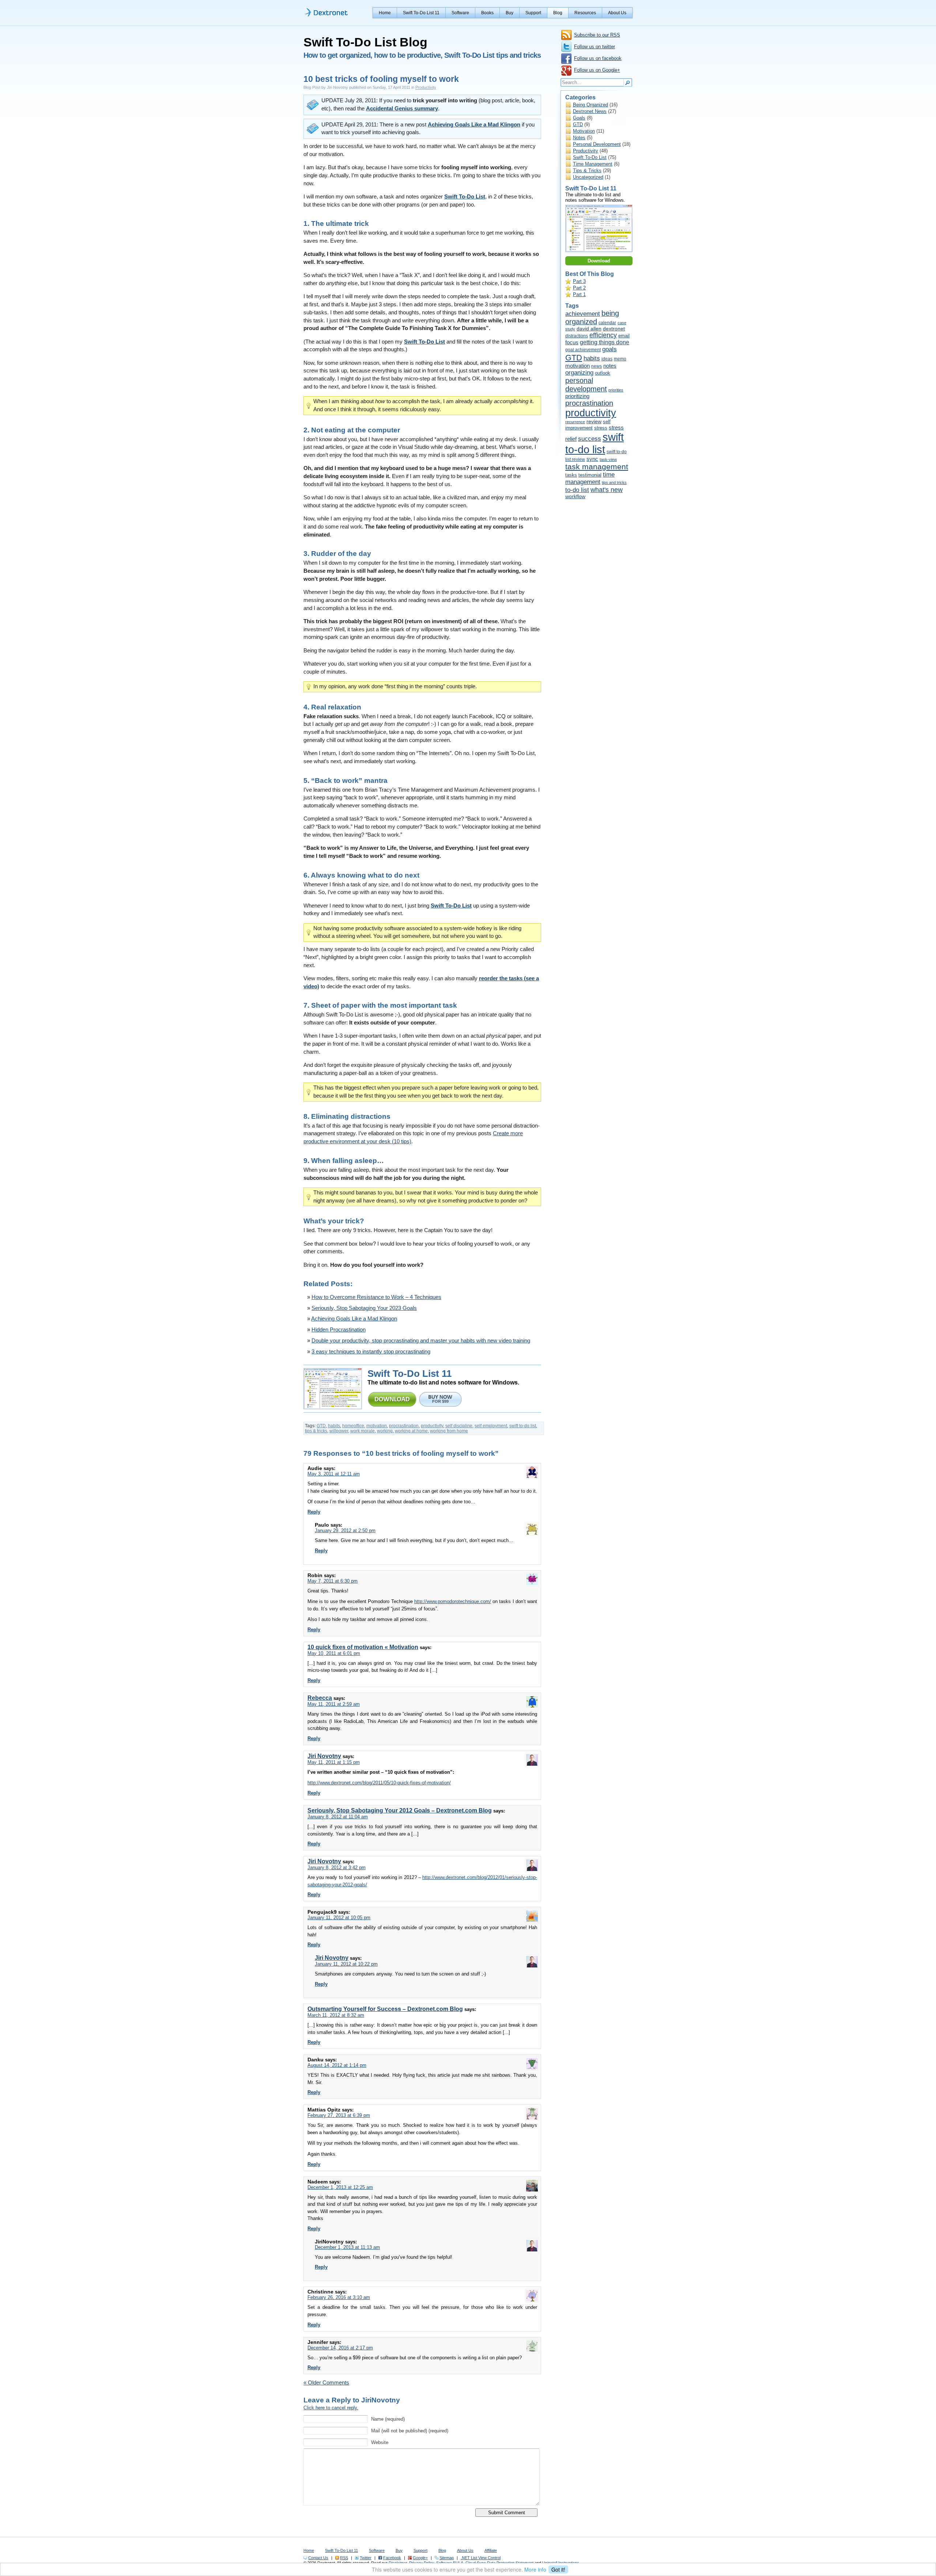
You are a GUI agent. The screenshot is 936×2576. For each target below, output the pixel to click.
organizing (579, 373)
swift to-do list (523, 1426)
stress (601, 428)
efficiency (603, 335)
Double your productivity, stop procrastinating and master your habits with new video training (421, 1341)
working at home (411, 1431)
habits (334, 1426)
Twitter (366, 2558)
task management (597, 467)
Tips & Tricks (587, 171)
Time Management (593, 164)
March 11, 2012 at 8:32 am (336, 2015)
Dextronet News (590, 111)
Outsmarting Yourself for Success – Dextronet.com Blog (385, 2009)
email (624, 336)
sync (592, 459)
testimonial (590, 475)
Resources (585, 13)
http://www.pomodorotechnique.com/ (453, 1601)
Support (533, 13)
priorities (616, 390)
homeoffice (353, 1426)
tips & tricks (316, 1431)
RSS (344, 2558)
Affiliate (491, 2550)
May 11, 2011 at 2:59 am (334, 1704)
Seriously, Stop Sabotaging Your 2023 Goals (364, 1308)
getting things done (605, 342)
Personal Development (597, 144)
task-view (608, 459)
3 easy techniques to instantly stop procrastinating (371, 1352)
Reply (314, 1512)
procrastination (404, 1426)
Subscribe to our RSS (597, 35)
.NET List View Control (481, 2558)
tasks (571, 475)
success (590, 439)
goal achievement (583, 350)
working (385, 1431)
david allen (589, 329)
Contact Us (318, 2558)
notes (610, 366)
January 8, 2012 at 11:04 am (338, 1817)
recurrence (575, 422)
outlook (603, 373)
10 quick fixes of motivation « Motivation (363, 1647)
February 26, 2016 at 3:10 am (339, 2297)
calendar (607, 323)
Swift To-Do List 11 (421, 13)
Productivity (426, 87)
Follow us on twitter (595, 47)
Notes (579, 138)
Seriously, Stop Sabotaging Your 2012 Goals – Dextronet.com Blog (400, 1810)
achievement (583, 314)
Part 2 (579, 288)
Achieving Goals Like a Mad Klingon (474, 125)
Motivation (584, 131)
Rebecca (320, 1698)
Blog (558, 13)
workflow (575, 497)
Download (599, 261)
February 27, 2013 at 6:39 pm (339, 2115)
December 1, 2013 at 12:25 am (340, 2187)
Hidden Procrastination (339, 1330)
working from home (449, 1431)
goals (609, 349)
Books (487, 13)
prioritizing (577, 396)
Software (460, 13)
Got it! (558, 2569)
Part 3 (579, 281)
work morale (363, 1431)
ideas (607, 359)
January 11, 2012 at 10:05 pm (339, 1918)
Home (385, 13)
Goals (579, 118)
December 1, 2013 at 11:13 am (347, 2247)
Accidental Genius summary (402, 109)
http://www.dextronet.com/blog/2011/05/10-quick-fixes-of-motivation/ (379, 1783)
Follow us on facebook (598, 58)
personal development (586, 385)
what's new (607, 490)
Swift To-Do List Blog (365, 42)
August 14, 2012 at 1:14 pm (337, 2065)
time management (590, 478)
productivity (432, 1426)
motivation (377, 1426)
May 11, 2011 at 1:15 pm (334, 1762)
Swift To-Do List (590, 157)
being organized (592, 317)
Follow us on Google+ (597, 70)
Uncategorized (588, 177)
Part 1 (579, 294)
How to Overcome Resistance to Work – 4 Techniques (376, 1297)
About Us (617, 13)
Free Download (392, 1399)
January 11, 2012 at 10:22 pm (346, 1964)
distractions (577, 336)
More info (535, 2569)
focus (572, 342)
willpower (339, 1431)
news (597, 366)
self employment (491, 1426)
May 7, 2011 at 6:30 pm (333, 1581)
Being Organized (590, 105)
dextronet (614, 329)
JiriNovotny (381, 2400)
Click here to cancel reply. (331, 2408)
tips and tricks (614, 482)
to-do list (577, 490)
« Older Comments (326, 2383)
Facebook (392, 2558)
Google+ (420, 2558)
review (594, 422)
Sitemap (447, 2558)
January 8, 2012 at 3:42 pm (337, 1867)
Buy (509, 13)
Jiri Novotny (324, 1756)
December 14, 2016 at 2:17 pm (340, 2348)
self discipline (459, 1426)
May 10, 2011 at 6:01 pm (334, 1653)
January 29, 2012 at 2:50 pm (345, 1531)
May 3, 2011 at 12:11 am (334, 1474)
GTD (321, 1426)
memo (620, 359)
